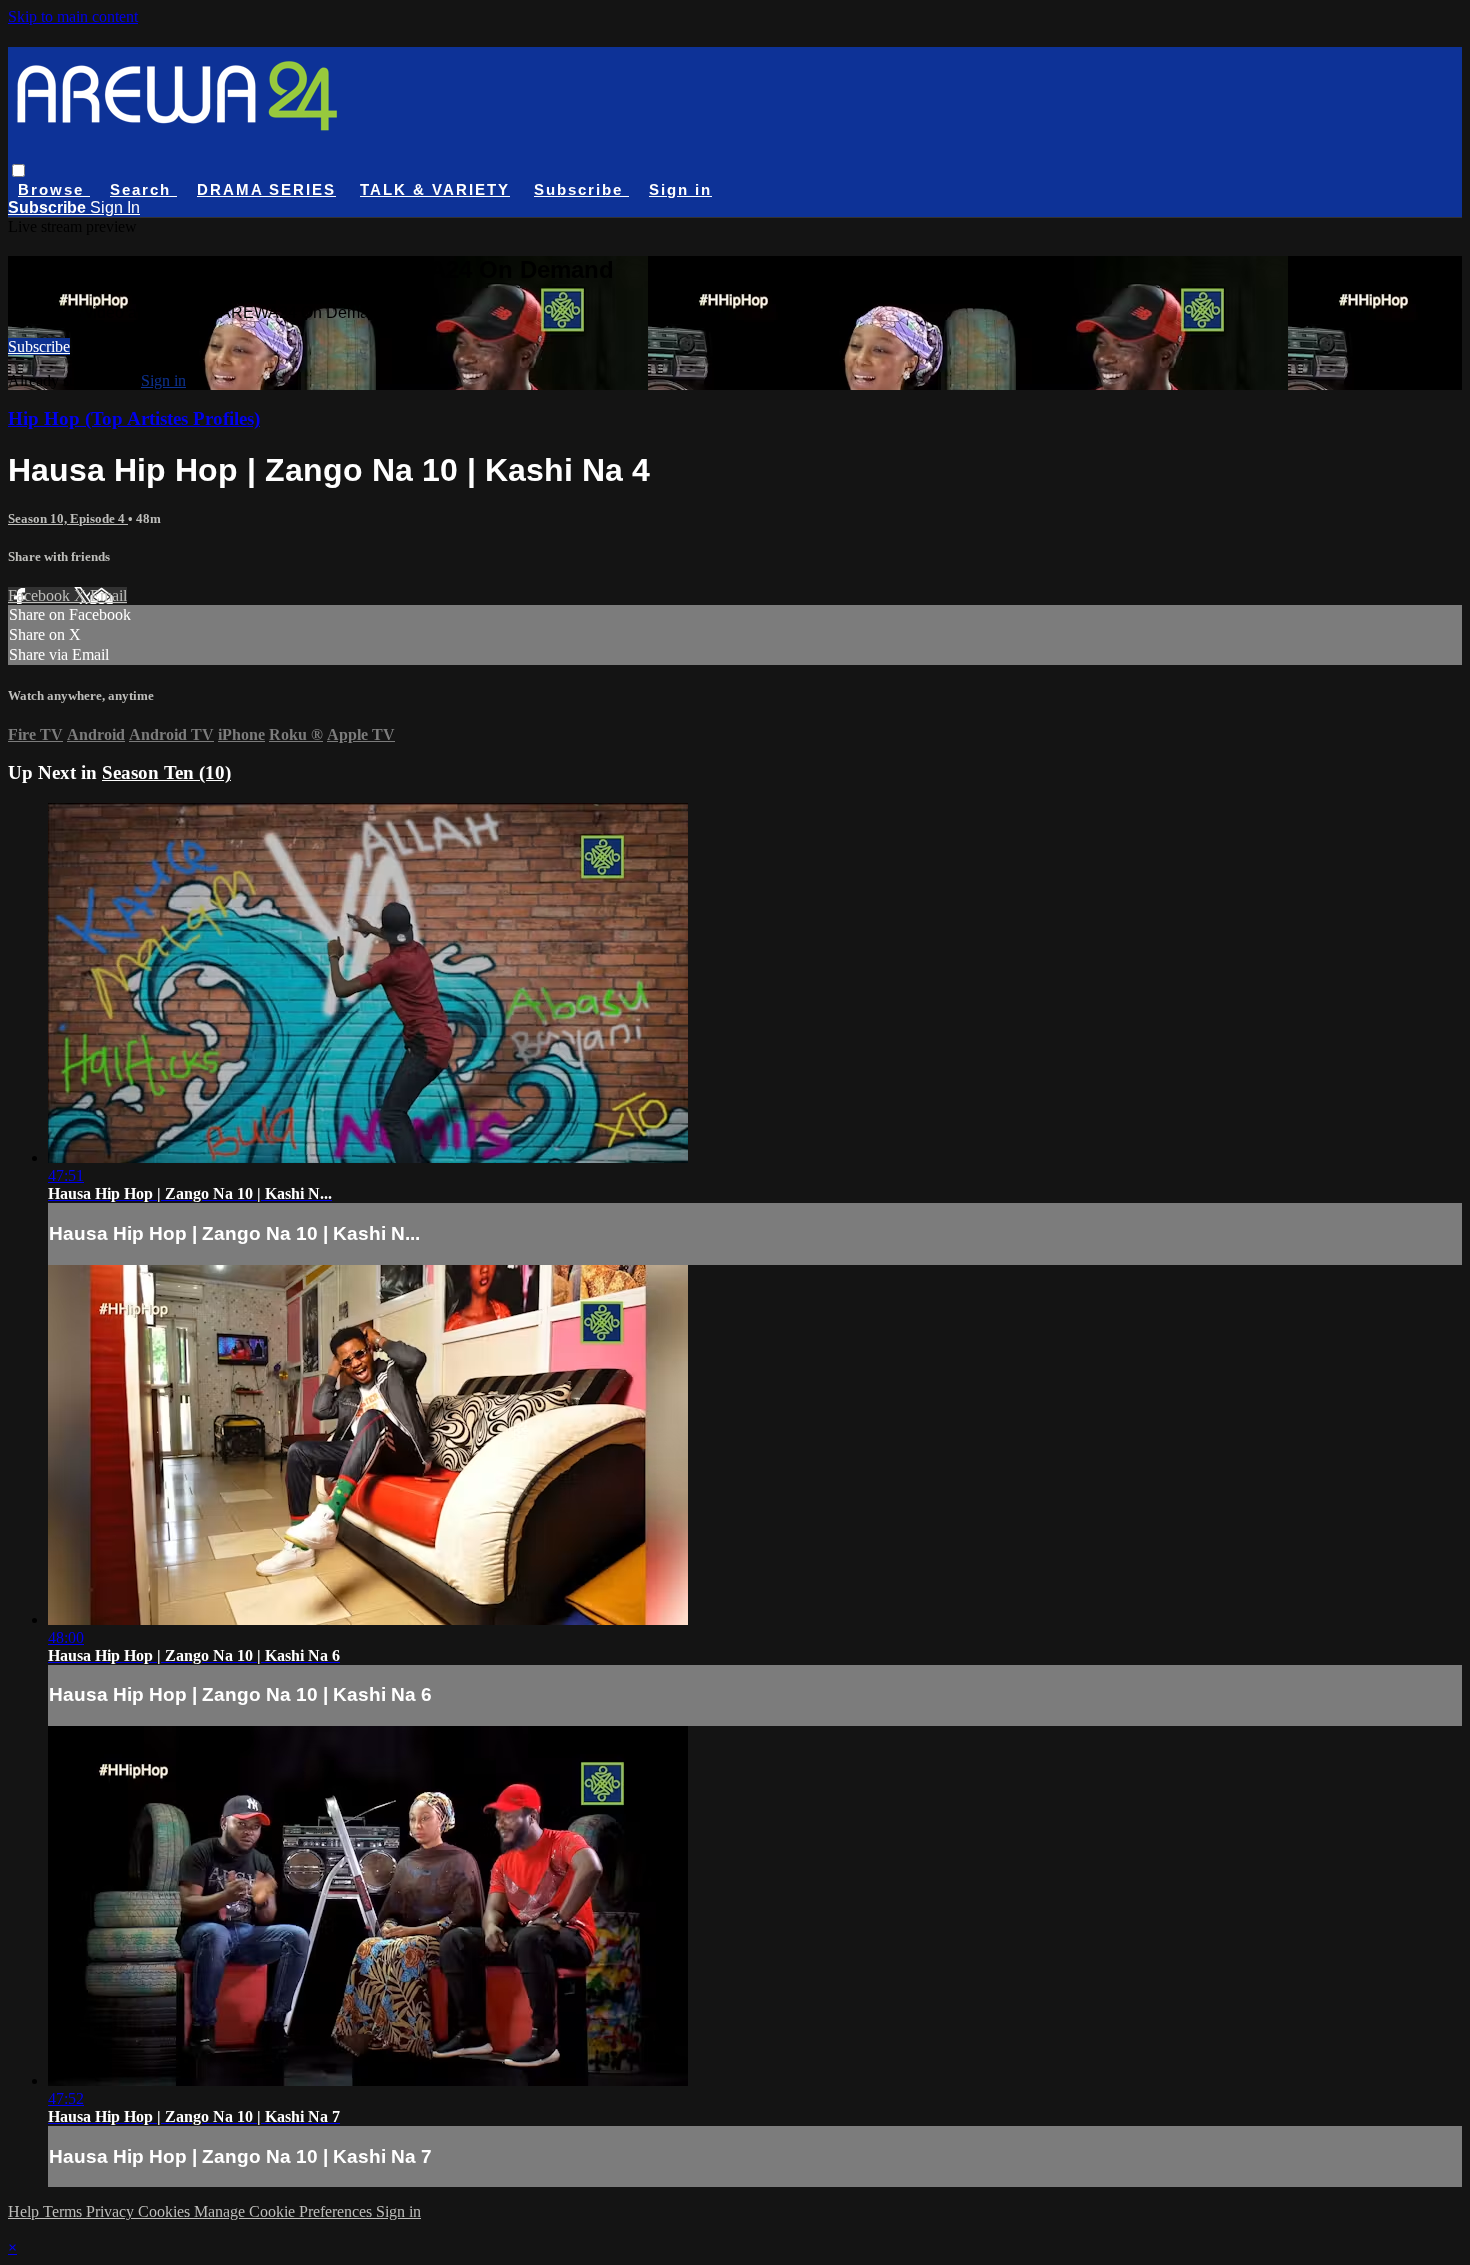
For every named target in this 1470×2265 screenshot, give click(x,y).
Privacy (112, 2211)
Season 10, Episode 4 (68, 518)
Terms (64, 2211)
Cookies (166, 2211)
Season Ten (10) (166, 772)
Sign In (115, 207)
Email (108, 595)
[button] (18, 170)
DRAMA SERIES (266, 189)
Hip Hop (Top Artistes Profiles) (134, 418)
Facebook (41, 595)
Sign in (680, 189)
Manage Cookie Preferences (285, 2211)
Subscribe (39, 346)
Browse (54, 189)
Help (25, 2211)
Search (143, 189)
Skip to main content (73, 16)
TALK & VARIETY (435, 189)
